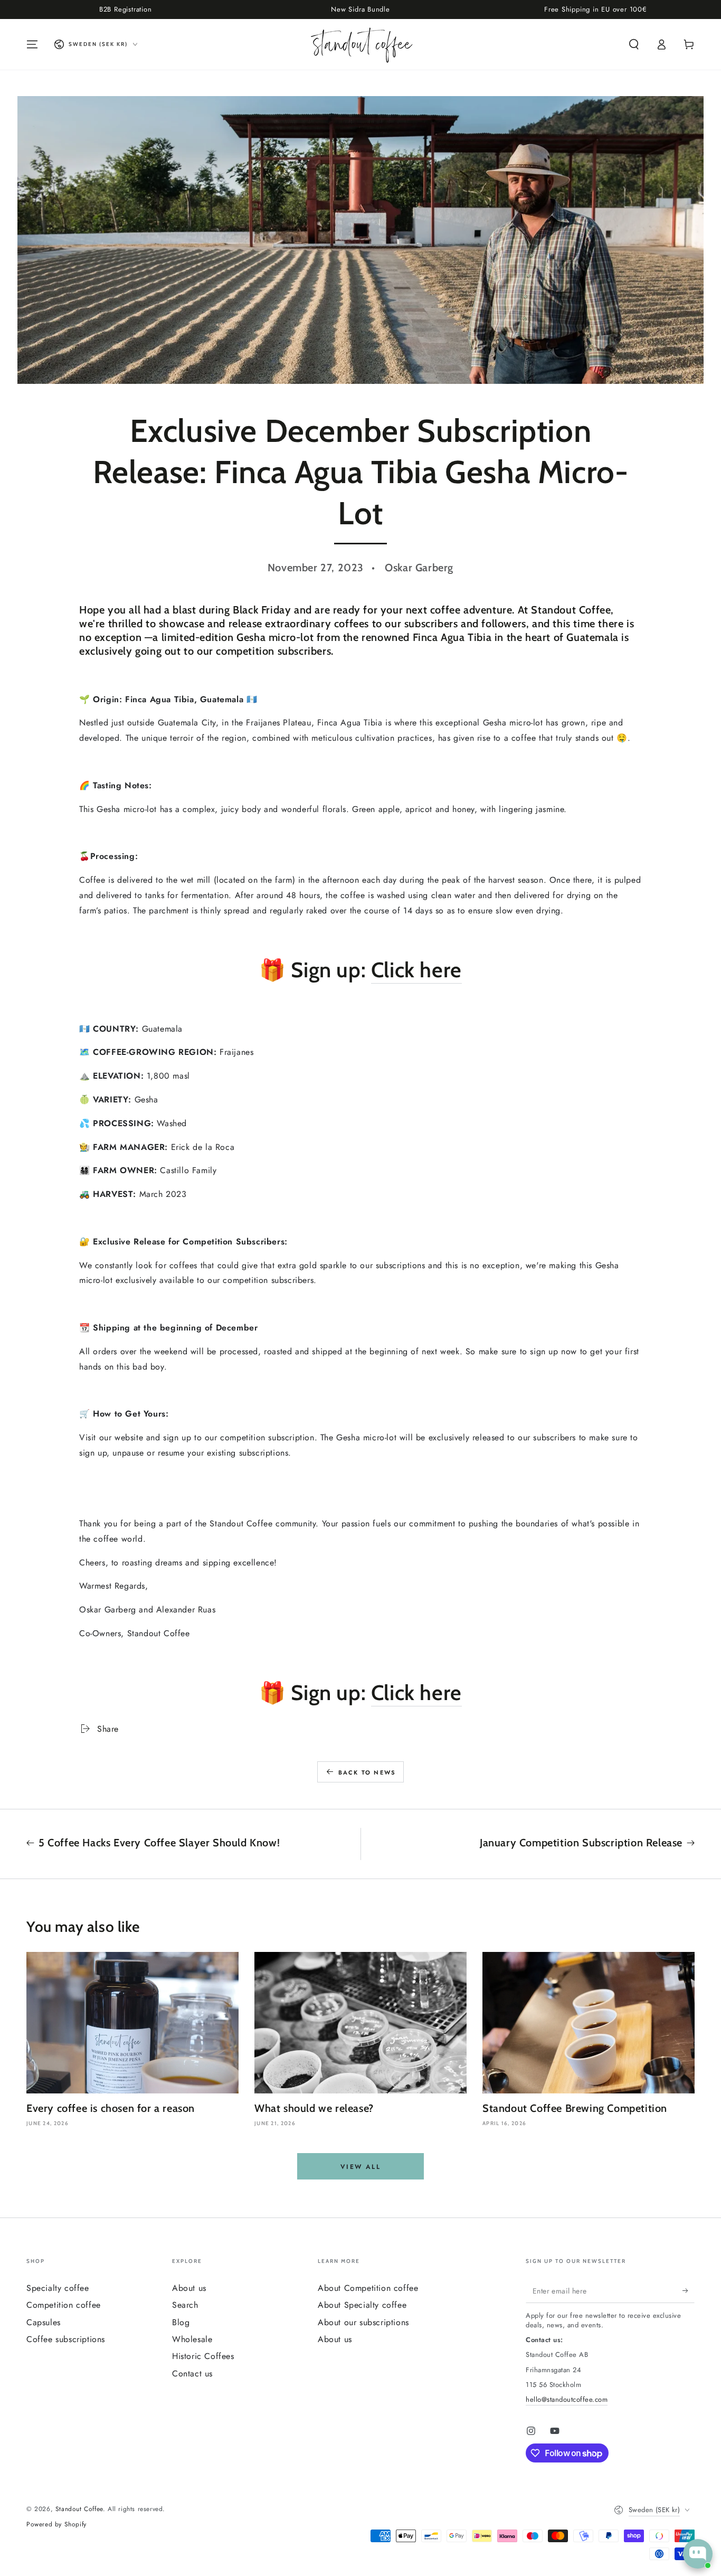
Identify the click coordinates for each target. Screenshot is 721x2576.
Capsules (44, 2322)
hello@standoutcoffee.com (567, 2399)
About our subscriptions (363, 2322)
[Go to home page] (361, 44)
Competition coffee (64, 2305)
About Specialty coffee (362, 2305)
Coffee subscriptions (66, 2339)
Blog (181, 2322)
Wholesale (192, 2339)
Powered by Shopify (56, 2525)
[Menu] (32, 44)
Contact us (192, 2374)
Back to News (367, 1772)
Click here (416, 970)
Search (185, 2305)
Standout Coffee (79, 2509)
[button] (634, 44)
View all (360, 2167)
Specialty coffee (58, 2288)
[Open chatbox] (698, 2554)
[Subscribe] (689, 2291)
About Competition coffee (368, 2288)
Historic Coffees (203, 2356)
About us (189, 2288)
